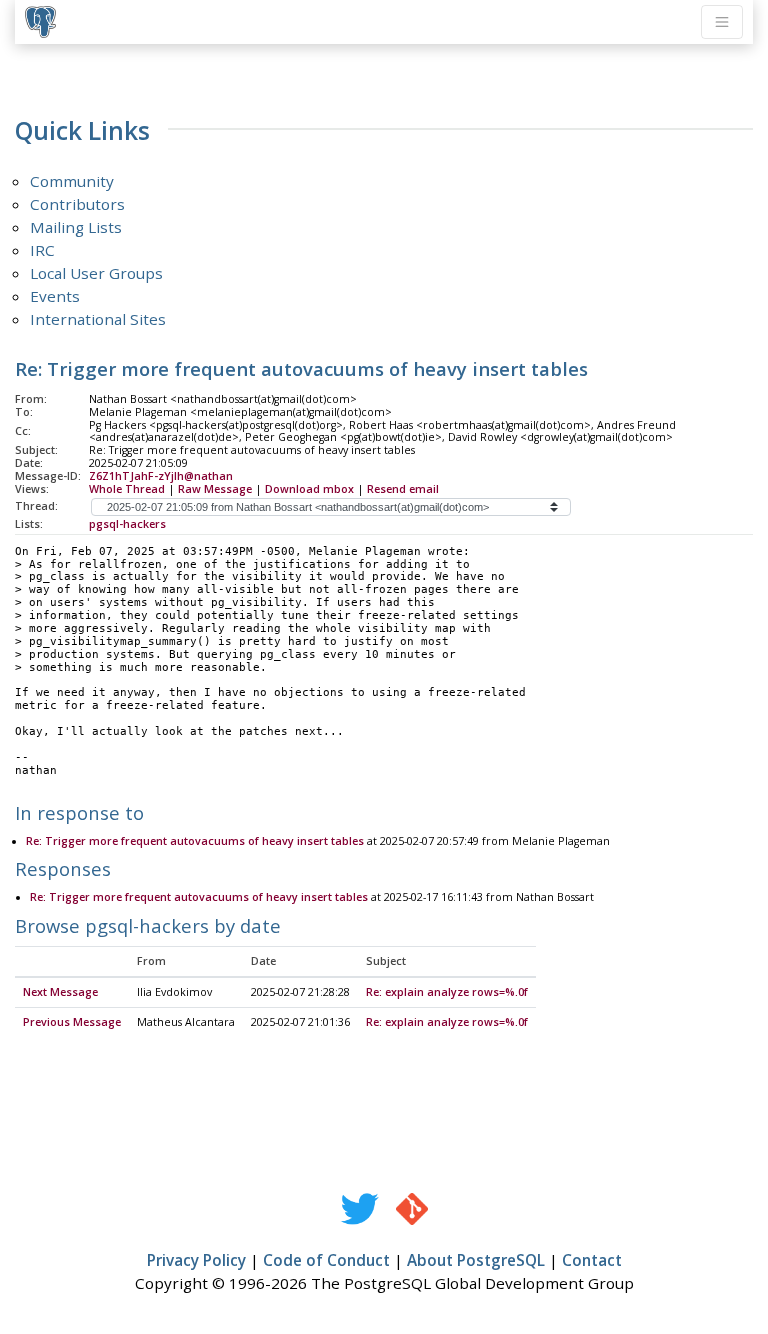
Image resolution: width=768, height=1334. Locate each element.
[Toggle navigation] (722, 22)
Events (55, 296)
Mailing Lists (76, 227)
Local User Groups (96, 273)
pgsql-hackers (127, 524)
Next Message (60, 992)
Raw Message (215, 489)
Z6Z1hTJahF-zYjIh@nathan (161, 476)
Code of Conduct (326, 1260)
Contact (592, 1260)
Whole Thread (127, 489)
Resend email (403, 489)
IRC (42, 250)
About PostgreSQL (476, 1260)
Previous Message (72, 1022)
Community (72, 181)
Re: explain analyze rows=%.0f (447, 992)
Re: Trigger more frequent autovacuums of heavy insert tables (195, 841)
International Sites (98, 319)
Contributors (77, 204)
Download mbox (309, 489)
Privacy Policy (196, 1260)
